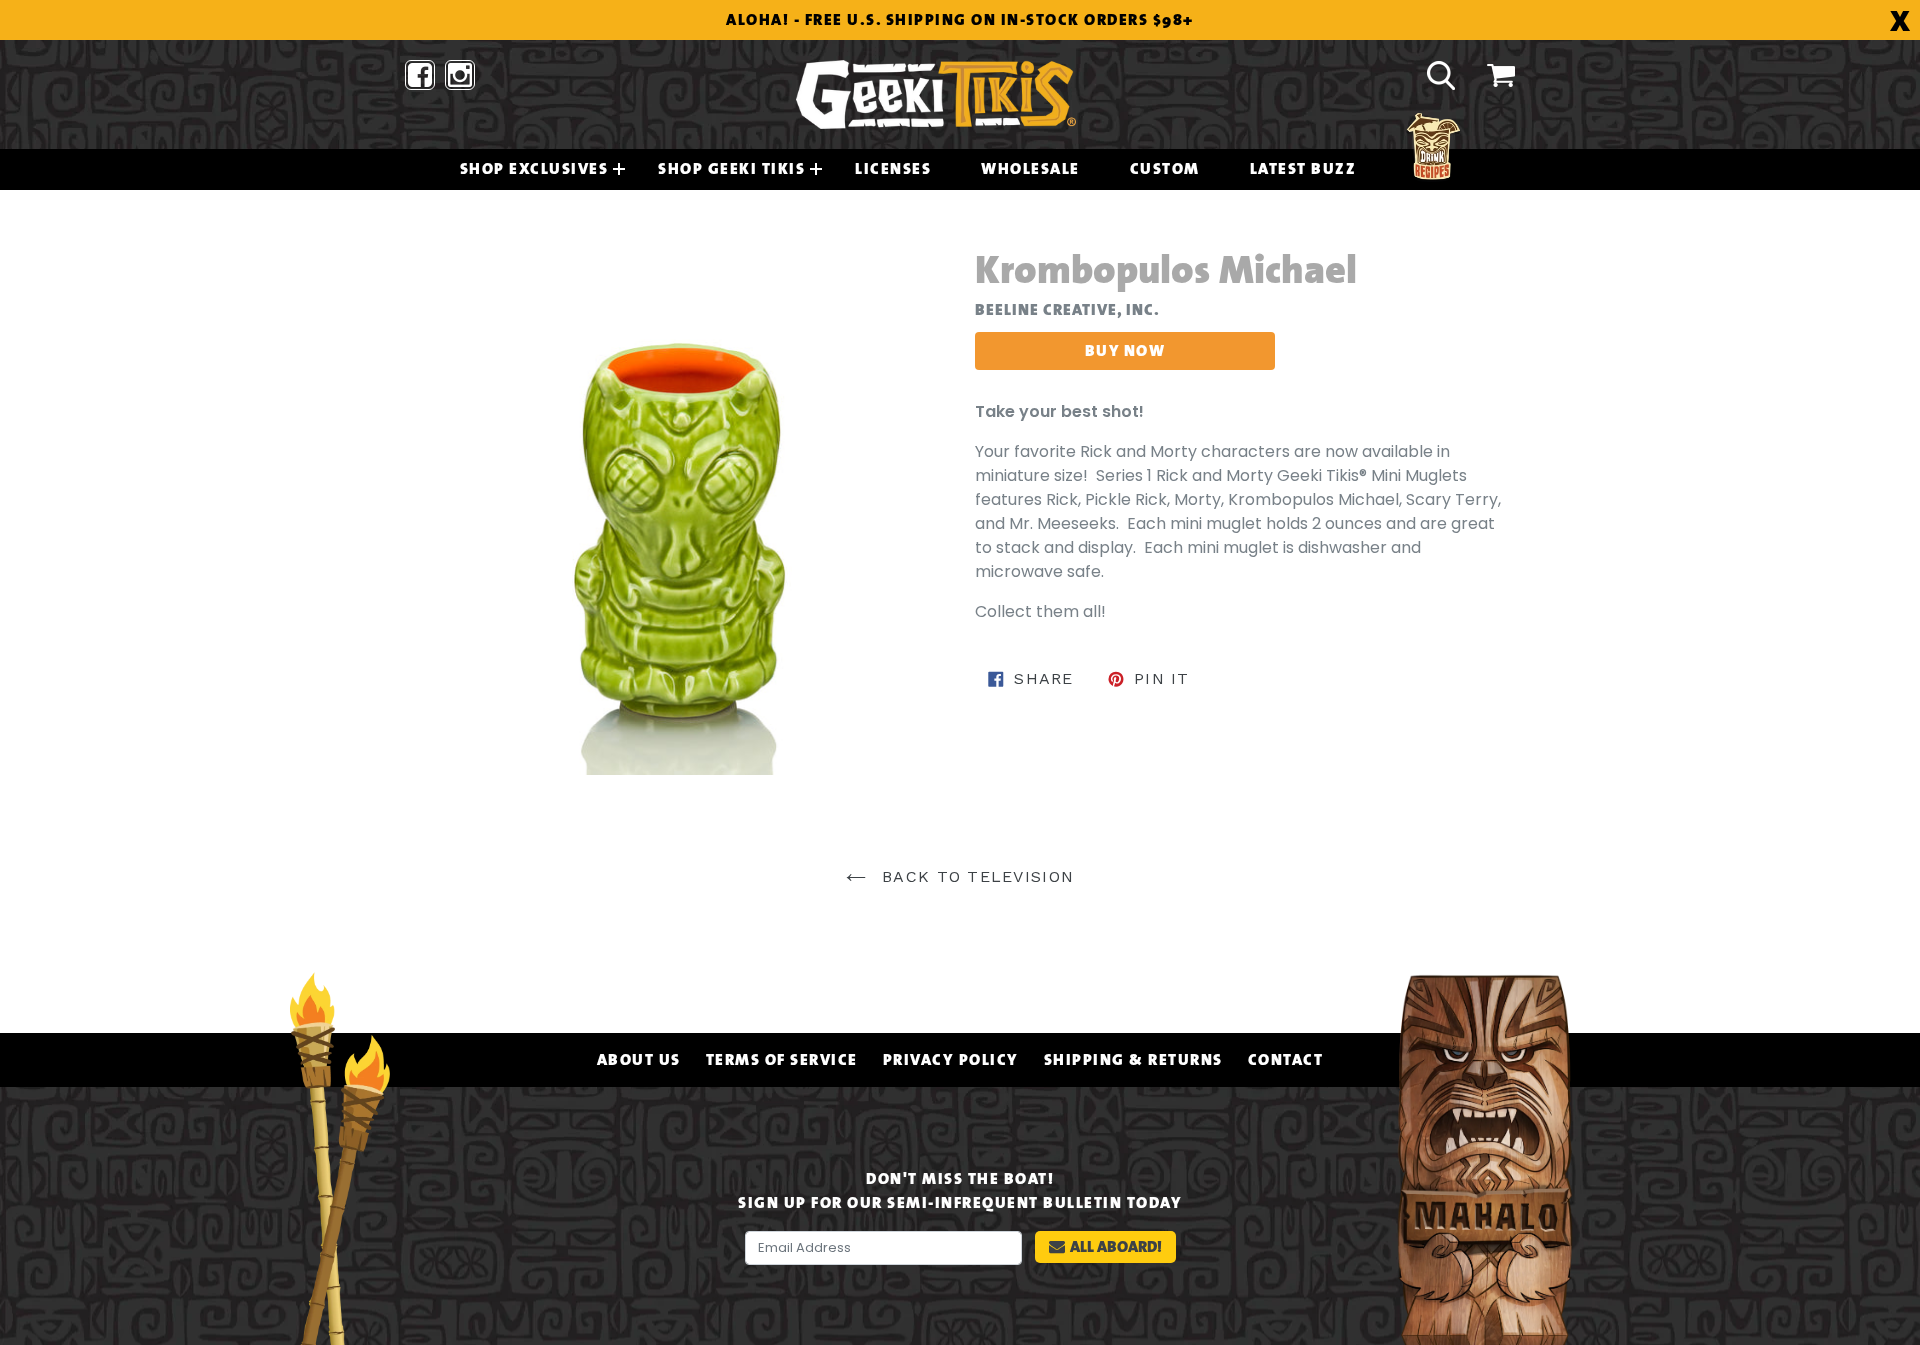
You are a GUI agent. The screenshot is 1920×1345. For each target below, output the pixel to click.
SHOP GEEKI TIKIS (731, 169)
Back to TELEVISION (975, 876)
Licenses (893, 169)
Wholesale (1030, 169)
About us (639, 1060)
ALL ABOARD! (1116, 1246)
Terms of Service (782, 1060)
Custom (1165, 169)
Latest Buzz (1303, 169)
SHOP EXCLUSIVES (534, 169)
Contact (1286, 1060)
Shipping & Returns (1133, 1060)
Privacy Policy (951, 1060)
